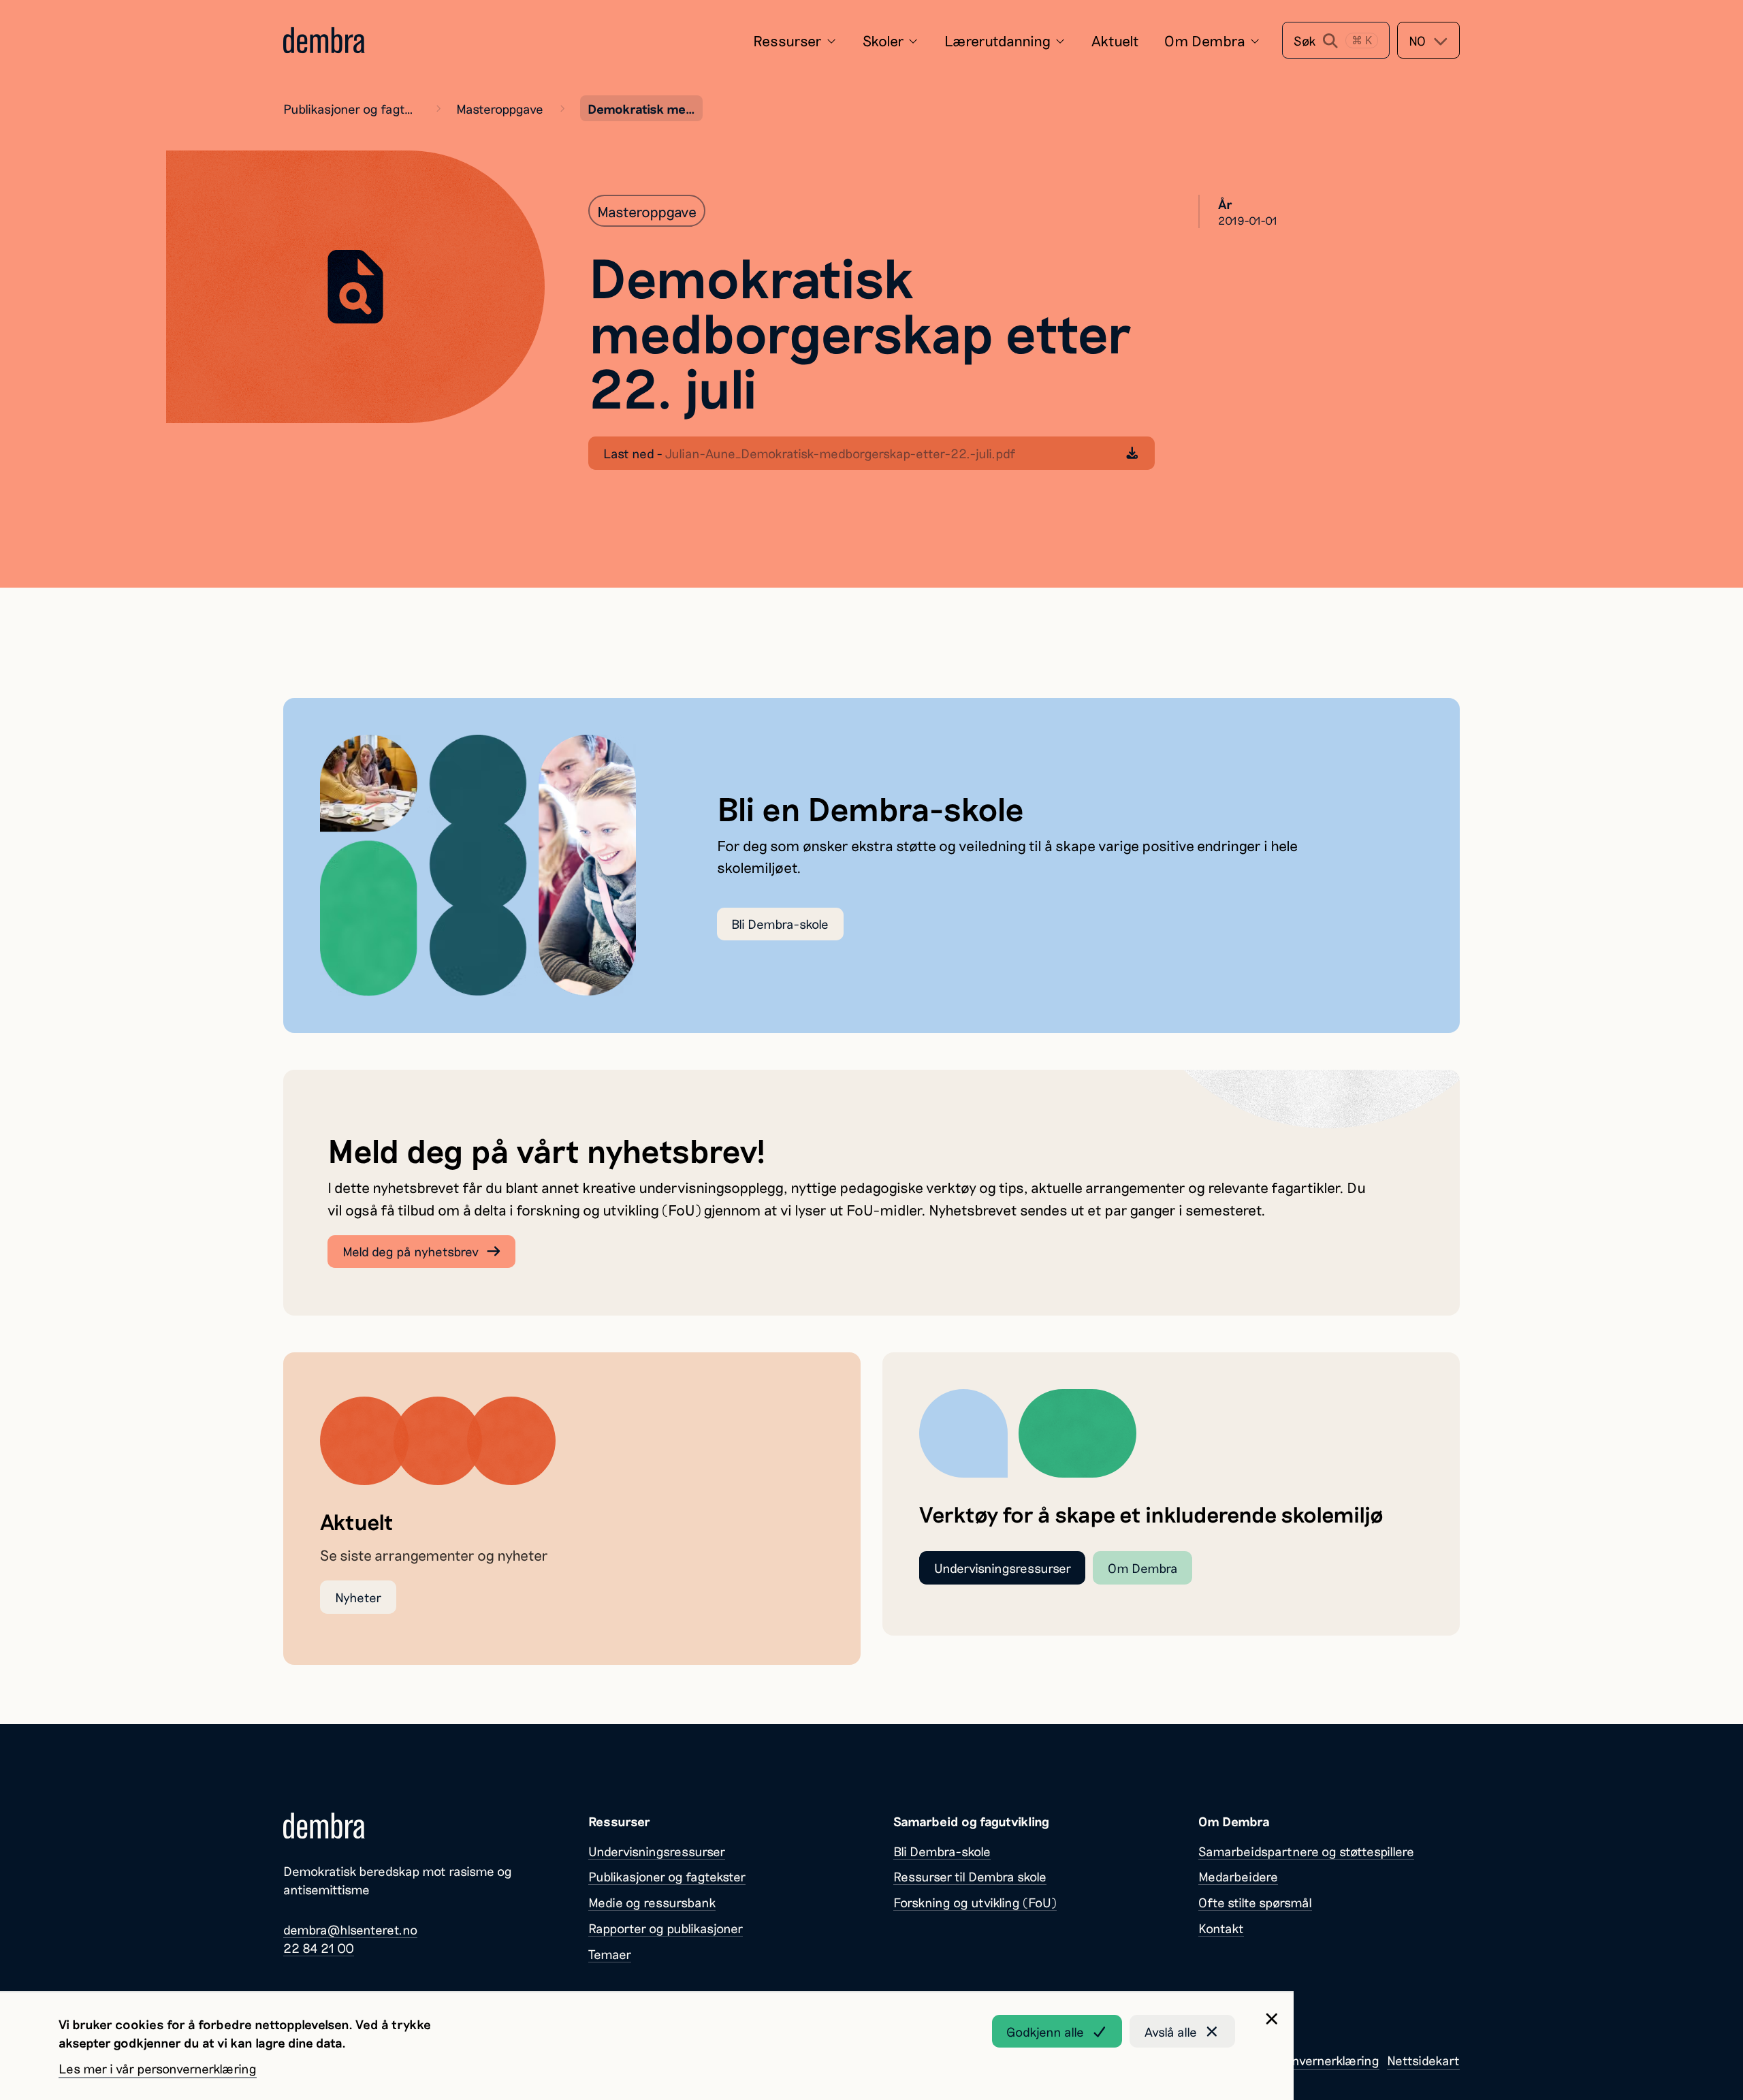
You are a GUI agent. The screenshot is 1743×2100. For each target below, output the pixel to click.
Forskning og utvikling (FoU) (975, 1902)
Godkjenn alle (1045, 2032)
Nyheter (358, 1597)
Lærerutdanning (997, 40)
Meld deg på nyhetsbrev (411, 1251)
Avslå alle (1171, 2032)
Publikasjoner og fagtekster (351, 109)
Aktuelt (1115, 40)
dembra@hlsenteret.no (350, 1929)
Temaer (610, 1954)
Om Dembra (1205, 40)
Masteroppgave (500, 109)
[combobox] (1428, 40)
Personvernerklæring (1320, 2060)
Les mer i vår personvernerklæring (158, 2068)
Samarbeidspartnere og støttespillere (1306, 1851)
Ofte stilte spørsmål (1255, 1902)
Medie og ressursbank (652, 1902)
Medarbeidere (1238, 1876)
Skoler (883, 40)
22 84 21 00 (319, 1948)
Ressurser (787, 40)
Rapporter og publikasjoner (666, 1928)
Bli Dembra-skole (780, 924)
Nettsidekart (1423, 2060)
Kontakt (1221, 1928)
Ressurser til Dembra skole (970, 1876)
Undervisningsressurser (1003, 1568)
